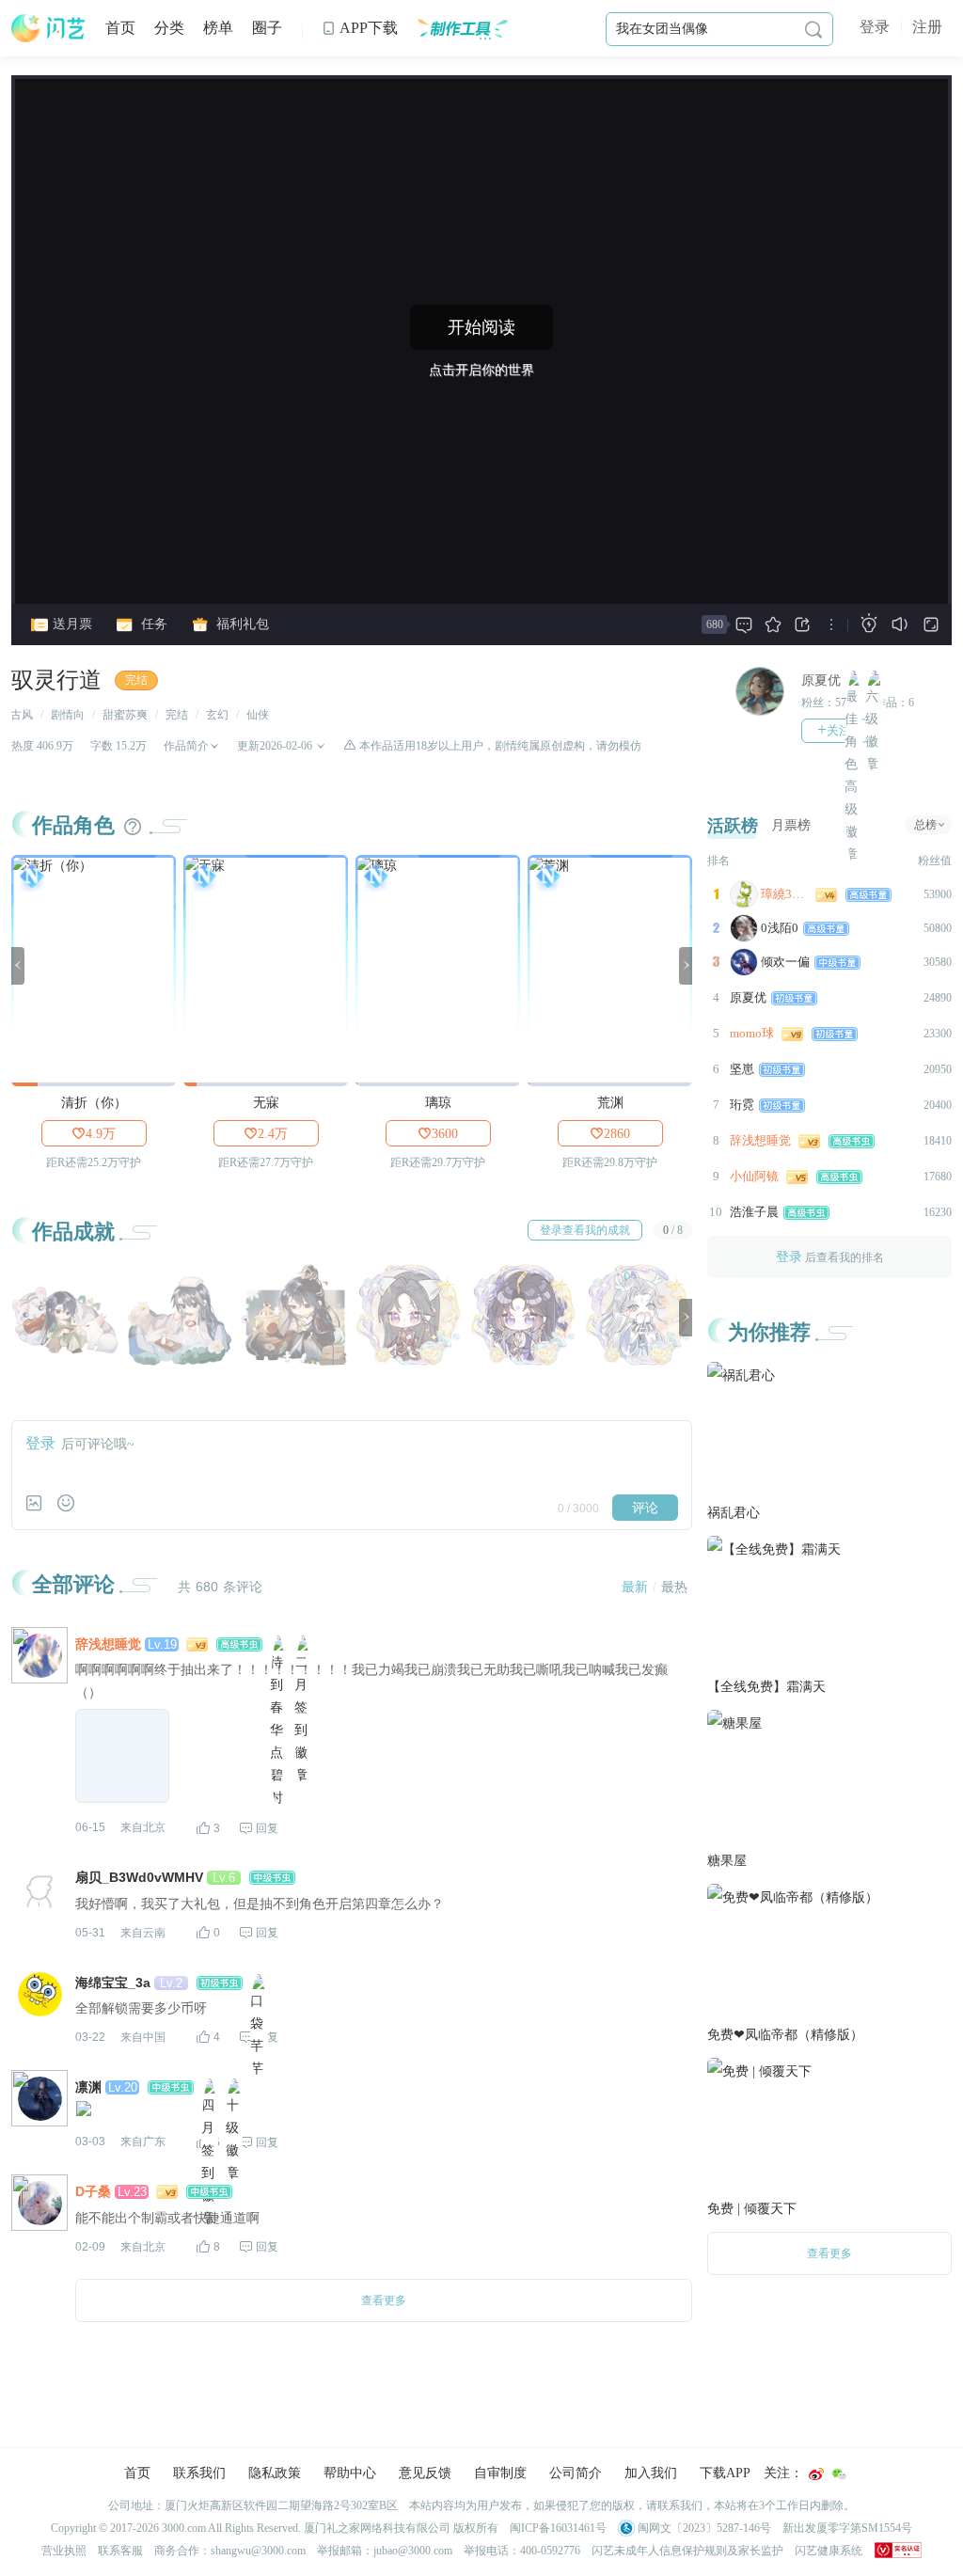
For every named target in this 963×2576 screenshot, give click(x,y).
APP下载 (360, 28)
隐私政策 (275, 2473)
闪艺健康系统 (829, 2551)
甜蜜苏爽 (125, 715)
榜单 (218, 28)
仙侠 (258, 715)
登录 (875, 27)
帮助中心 (350, 2473)
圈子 (267, 28)
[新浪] (816, 2474)
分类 (169, 28)
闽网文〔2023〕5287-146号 (703, 2528)
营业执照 (64, 2551)
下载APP (725, 2473)
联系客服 (120, 2551)
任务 (152, 624)
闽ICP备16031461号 (558, 2528)
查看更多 (829, 2253)
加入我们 (651, 2473)
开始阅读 (481, 327)
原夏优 (821, 680)
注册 (927, 27)
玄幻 (217, 715)
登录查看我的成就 (585, 1230)
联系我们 (199, 2473)
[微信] (839, 2474)
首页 (120, 28)
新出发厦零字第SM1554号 (847, 2528)
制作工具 (462, 28)
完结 (136, 680)
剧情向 (68, 715)
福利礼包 (241, 624)
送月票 (71, 624)
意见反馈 (425, 2473)
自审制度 (500, 2473)
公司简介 (576, 2473)
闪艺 (49, 28)
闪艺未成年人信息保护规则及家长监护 (687, 2551)
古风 (22, 715)
